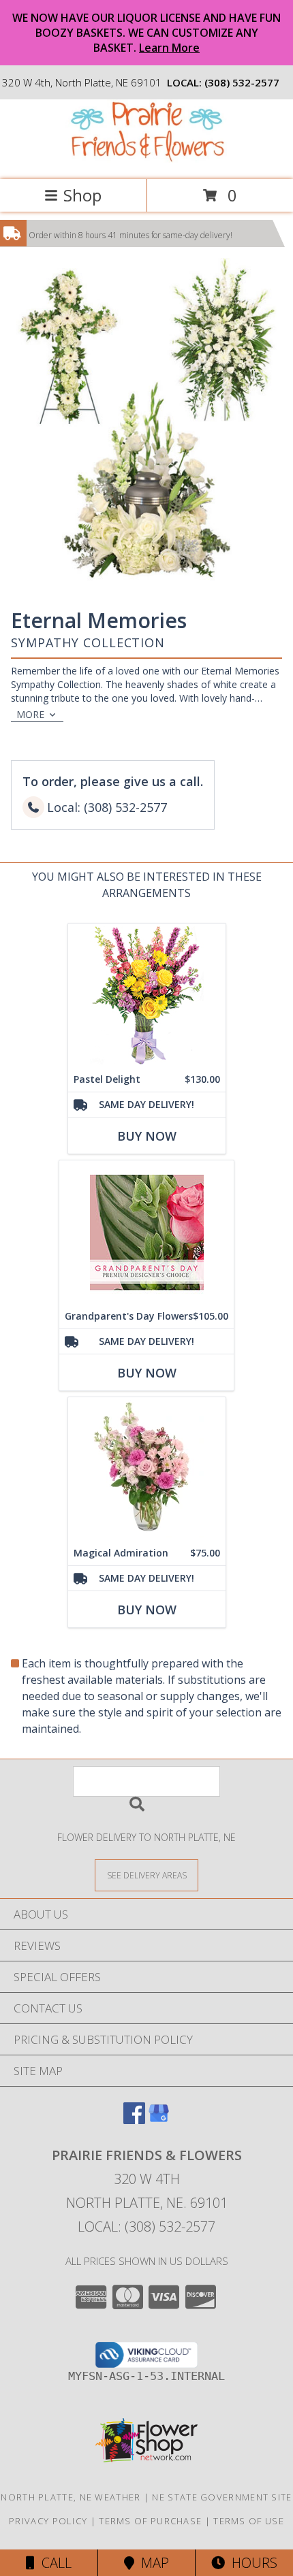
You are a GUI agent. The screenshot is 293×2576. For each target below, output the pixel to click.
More (30, 714)
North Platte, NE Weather (71, 2497)
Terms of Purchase (150, 2521)
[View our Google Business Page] (159, 2120)
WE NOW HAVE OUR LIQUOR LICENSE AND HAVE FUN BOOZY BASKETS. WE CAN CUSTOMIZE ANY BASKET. (146, 33)
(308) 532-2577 (242, 82)
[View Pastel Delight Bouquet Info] (147, 995)
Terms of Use (249, 2521)
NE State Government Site (222, 2497)
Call (53, 2563)
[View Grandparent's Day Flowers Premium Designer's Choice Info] (146, 1232)
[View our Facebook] (134, 2120)
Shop (82, 195)
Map (152, 2563)
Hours (251, 2563)
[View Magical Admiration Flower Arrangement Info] (147, 1469)
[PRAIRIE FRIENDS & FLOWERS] (146, 160)
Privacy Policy (48, 2521)
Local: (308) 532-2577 (146, 2227)
